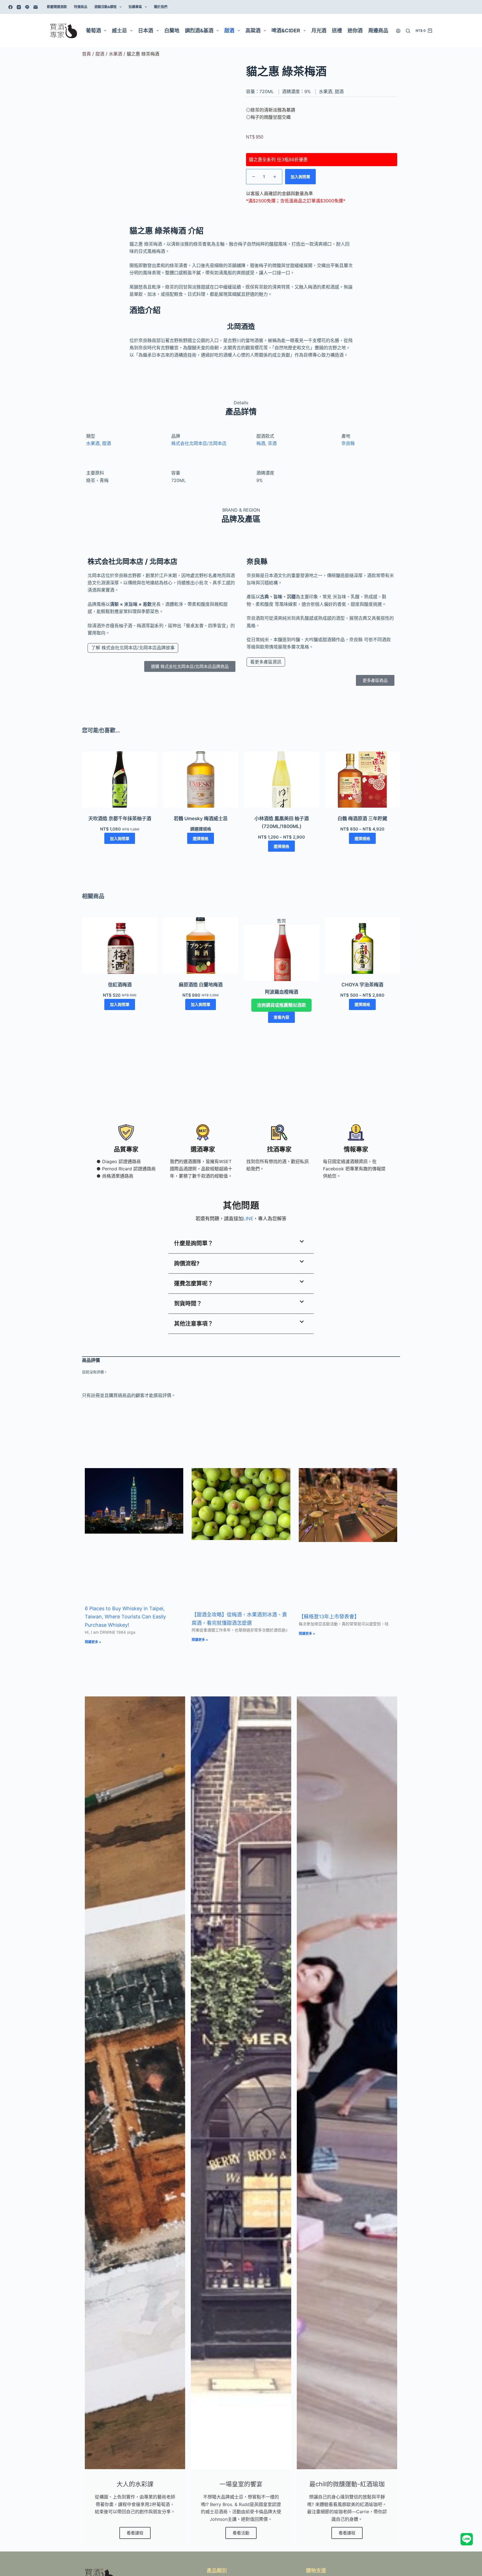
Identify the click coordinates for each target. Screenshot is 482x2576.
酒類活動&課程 (105, 7)
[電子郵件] (36, 7)
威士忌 (119, 31)
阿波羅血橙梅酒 (282, 992)
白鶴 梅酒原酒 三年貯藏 (362, 819)
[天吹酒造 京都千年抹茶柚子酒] (120, 780)
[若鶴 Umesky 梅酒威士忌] (201, 780)
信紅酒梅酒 (120, 985)
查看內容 (281, 1017)
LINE (248, 1219)
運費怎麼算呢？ (194, 1284)
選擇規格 (201, 838)
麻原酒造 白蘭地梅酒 (201, 985)
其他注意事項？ (194, 1324)
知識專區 (135, 7)
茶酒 (272, 443)
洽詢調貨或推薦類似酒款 (281, 1005)
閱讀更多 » (93, 1642)
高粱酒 (253, 31)
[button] (241, 1244)
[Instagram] (19, 7)
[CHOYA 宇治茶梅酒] (362, 946)
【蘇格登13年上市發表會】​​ (329, 1617)
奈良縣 (348, 443)
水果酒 (115, 54)
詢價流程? (187, 1263)
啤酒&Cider (286, 31)
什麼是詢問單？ (194, 1243)
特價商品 (81, 7)
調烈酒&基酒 (199, 31)
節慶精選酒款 (57, 7)
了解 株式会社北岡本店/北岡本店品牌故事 (133, 648)
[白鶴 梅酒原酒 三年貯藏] (362, 780)
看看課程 (135, 2533)
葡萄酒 (93, 31)
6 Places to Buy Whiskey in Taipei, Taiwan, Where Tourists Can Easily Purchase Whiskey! (125, 1617)
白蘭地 (172, 31)
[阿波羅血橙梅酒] (281, 953)
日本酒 (146, 31)
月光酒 (319, 31)
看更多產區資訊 (266, 662)
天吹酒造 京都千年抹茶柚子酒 (120, 819)
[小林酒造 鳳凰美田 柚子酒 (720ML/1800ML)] (281, 780)
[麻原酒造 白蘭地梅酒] (201, 946)
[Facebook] (10, 7)
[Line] (27, 7)
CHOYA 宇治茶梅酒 (362, 985)
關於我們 (161, 7)
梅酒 (261, 443)
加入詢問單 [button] (120, 838)
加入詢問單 (300, 177)
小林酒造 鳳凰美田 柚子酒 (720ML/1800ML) (282, 822)
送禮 (337, 31)
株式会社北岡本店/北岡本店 (199, 443)
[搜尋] (408, 31)
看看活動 (241, 2533)
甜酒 (229, 31)
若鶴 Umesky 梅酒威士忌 (201, 819)
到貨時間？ (188, 1304)
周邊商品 (378, 31)
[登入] (398, 31)
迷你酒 (355, 31)
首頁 (86, 54)
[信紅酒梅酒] (120, 946)
